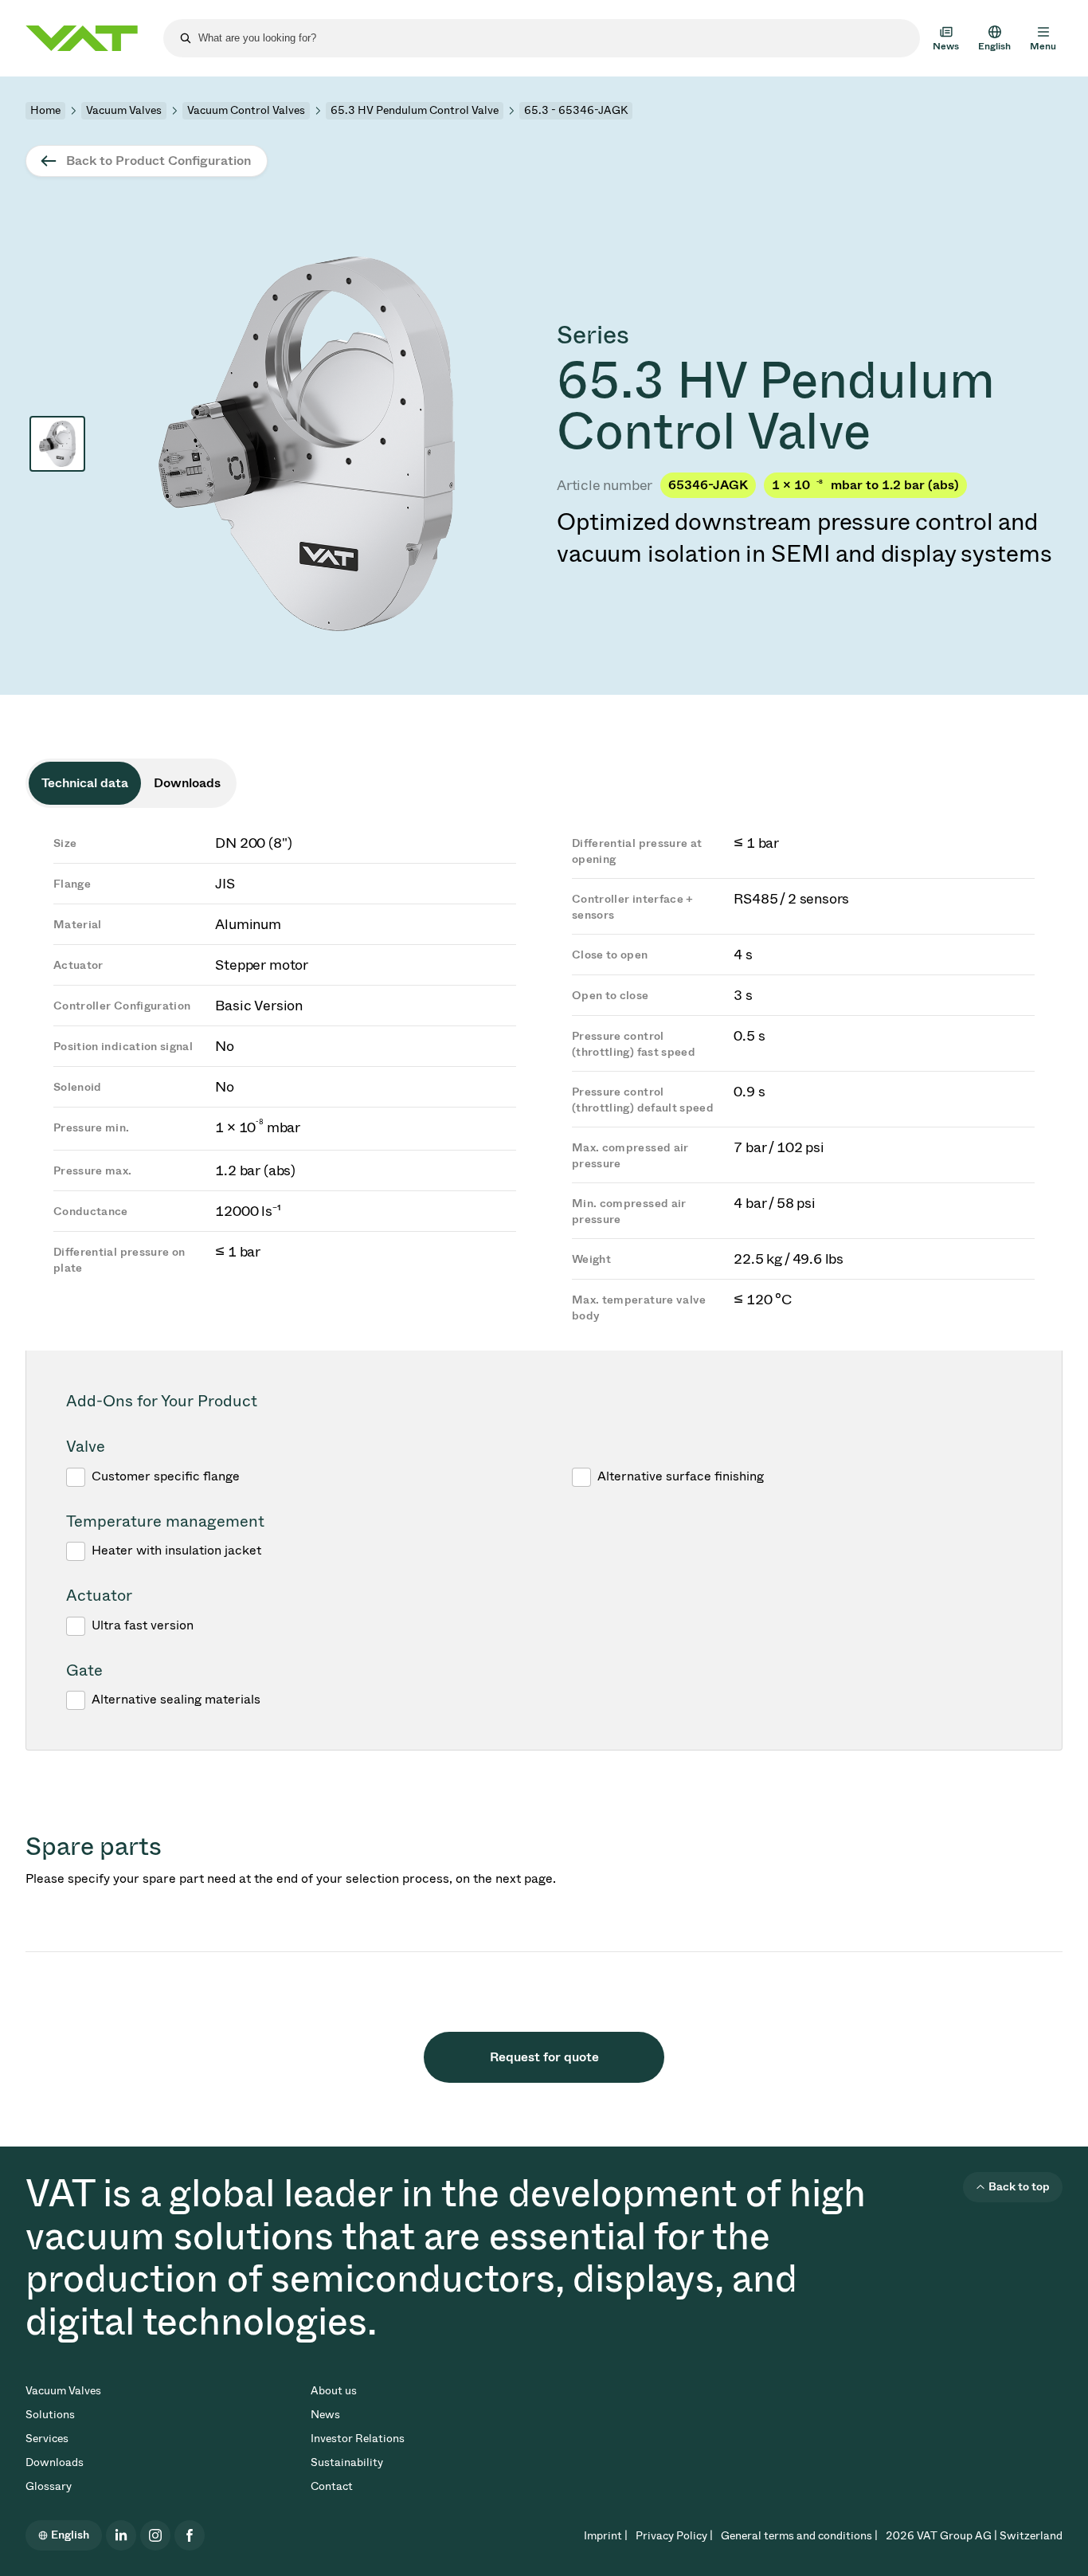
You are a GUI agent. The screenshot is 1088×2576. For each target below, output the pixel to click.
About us (334, 2391)
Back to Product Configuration (159, 161)
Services (47, 2439)
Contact (332, 2486)
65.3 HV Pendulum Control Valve (415, 110)
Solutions (50, 2415)
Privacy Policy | (674, 2536)
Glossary (49, 2486)
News (325, 2415)
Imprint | (606, 2536)
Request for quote (544, 2057)
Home (45, 110)
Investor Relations (358, 2439)
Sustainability (347, 2462)
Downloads (55, 2462)
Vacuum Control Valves (246, 110)
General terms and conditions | (799, 2536)
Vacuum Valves (124, 110)
